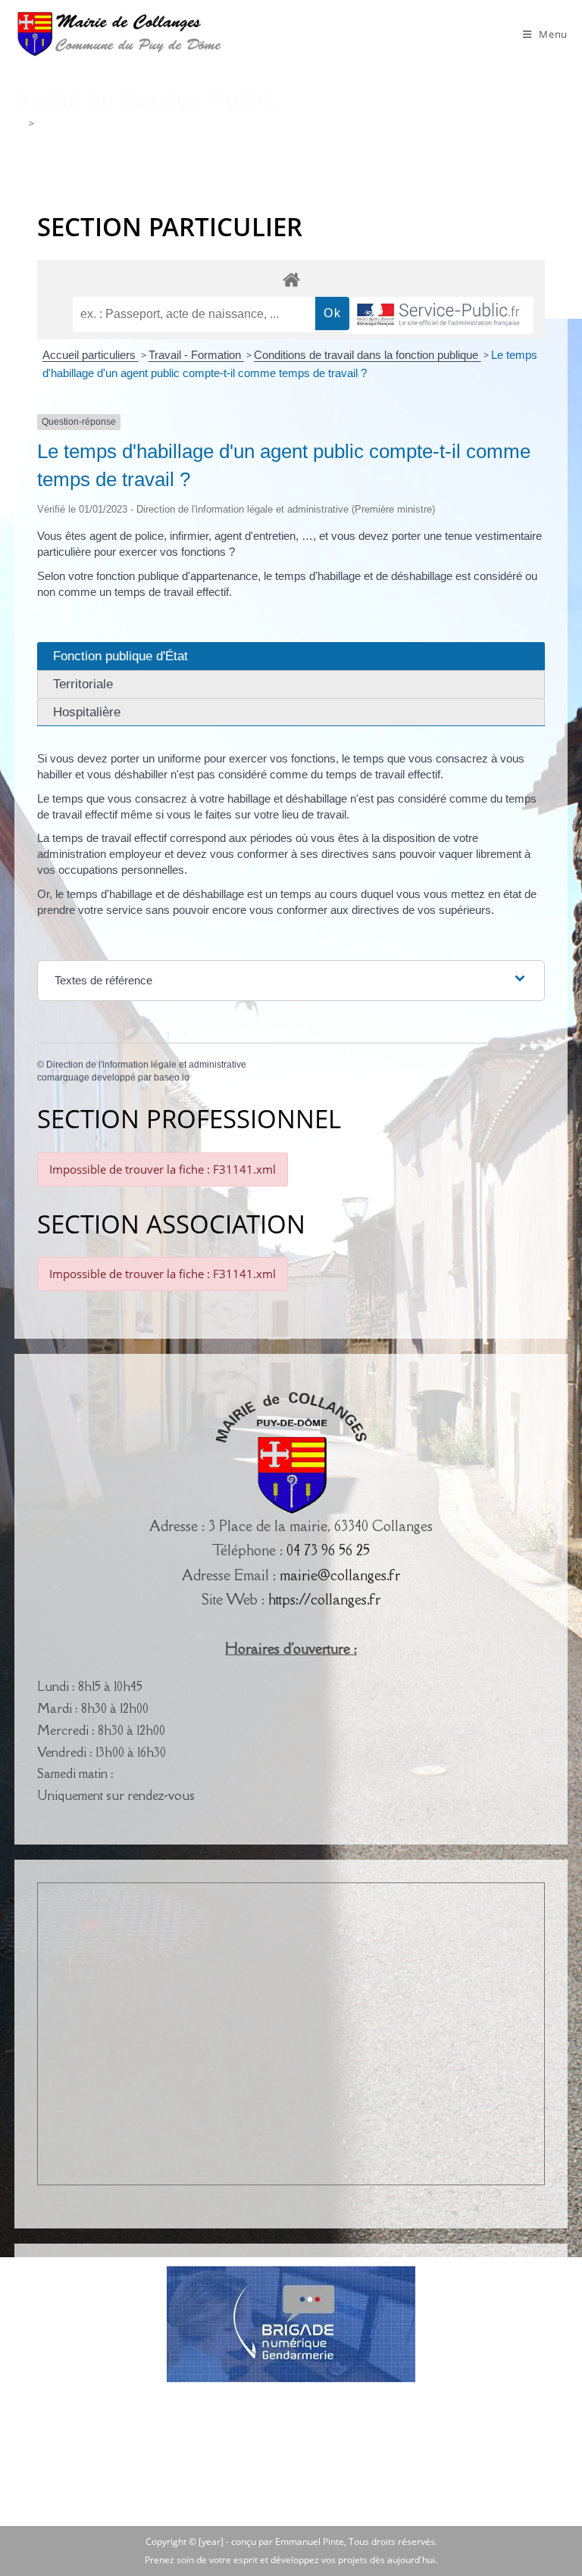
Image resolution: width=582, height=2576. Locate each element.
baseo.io (172, 1077)
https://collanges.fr (324, 1599)
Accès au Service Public (90, 123)
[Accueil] (19, 123)
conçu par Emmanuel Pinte (288, 2542)
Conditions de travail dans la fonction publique (368, 355)
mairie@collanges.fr (340, 1575)
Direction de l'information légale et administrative (146, 1065)
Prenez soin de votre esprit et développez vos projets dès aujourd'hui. (291, 2560)
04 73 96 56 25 (328, 1550)
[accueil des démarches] (291, 279)
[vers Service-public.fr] (439, 315)
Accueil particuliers (91, 355)
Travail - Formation (196, 355)
